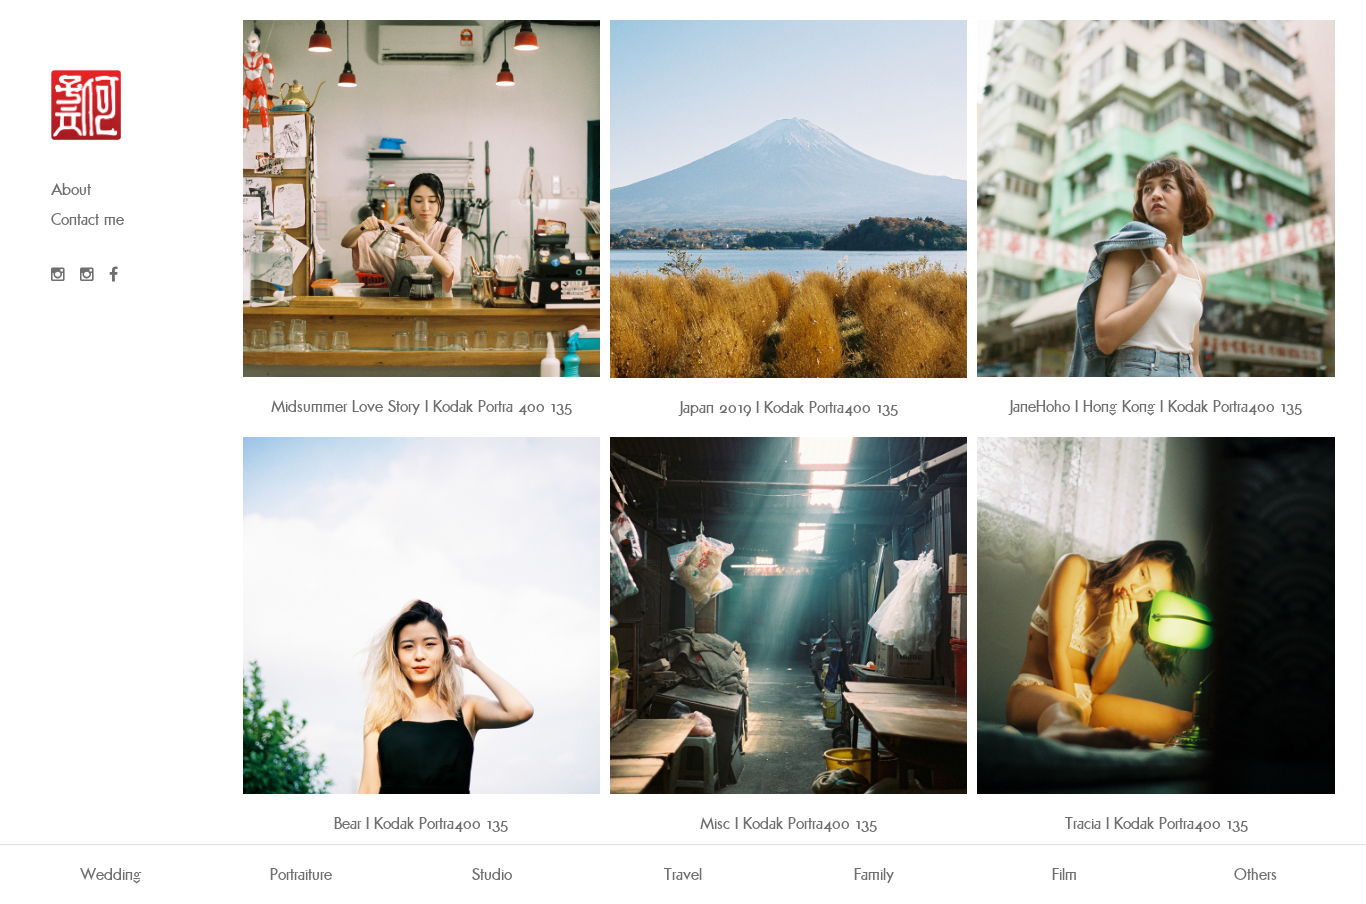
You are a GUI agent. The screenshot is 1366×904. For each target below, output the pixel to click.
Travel (683, 874)
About (71, 189)
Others (1255, 874)
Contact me (87, 219)
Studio (492, 874)
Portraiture (301, 874)
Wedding (110, 874)
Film (1064, 874)
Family (874, 874)
